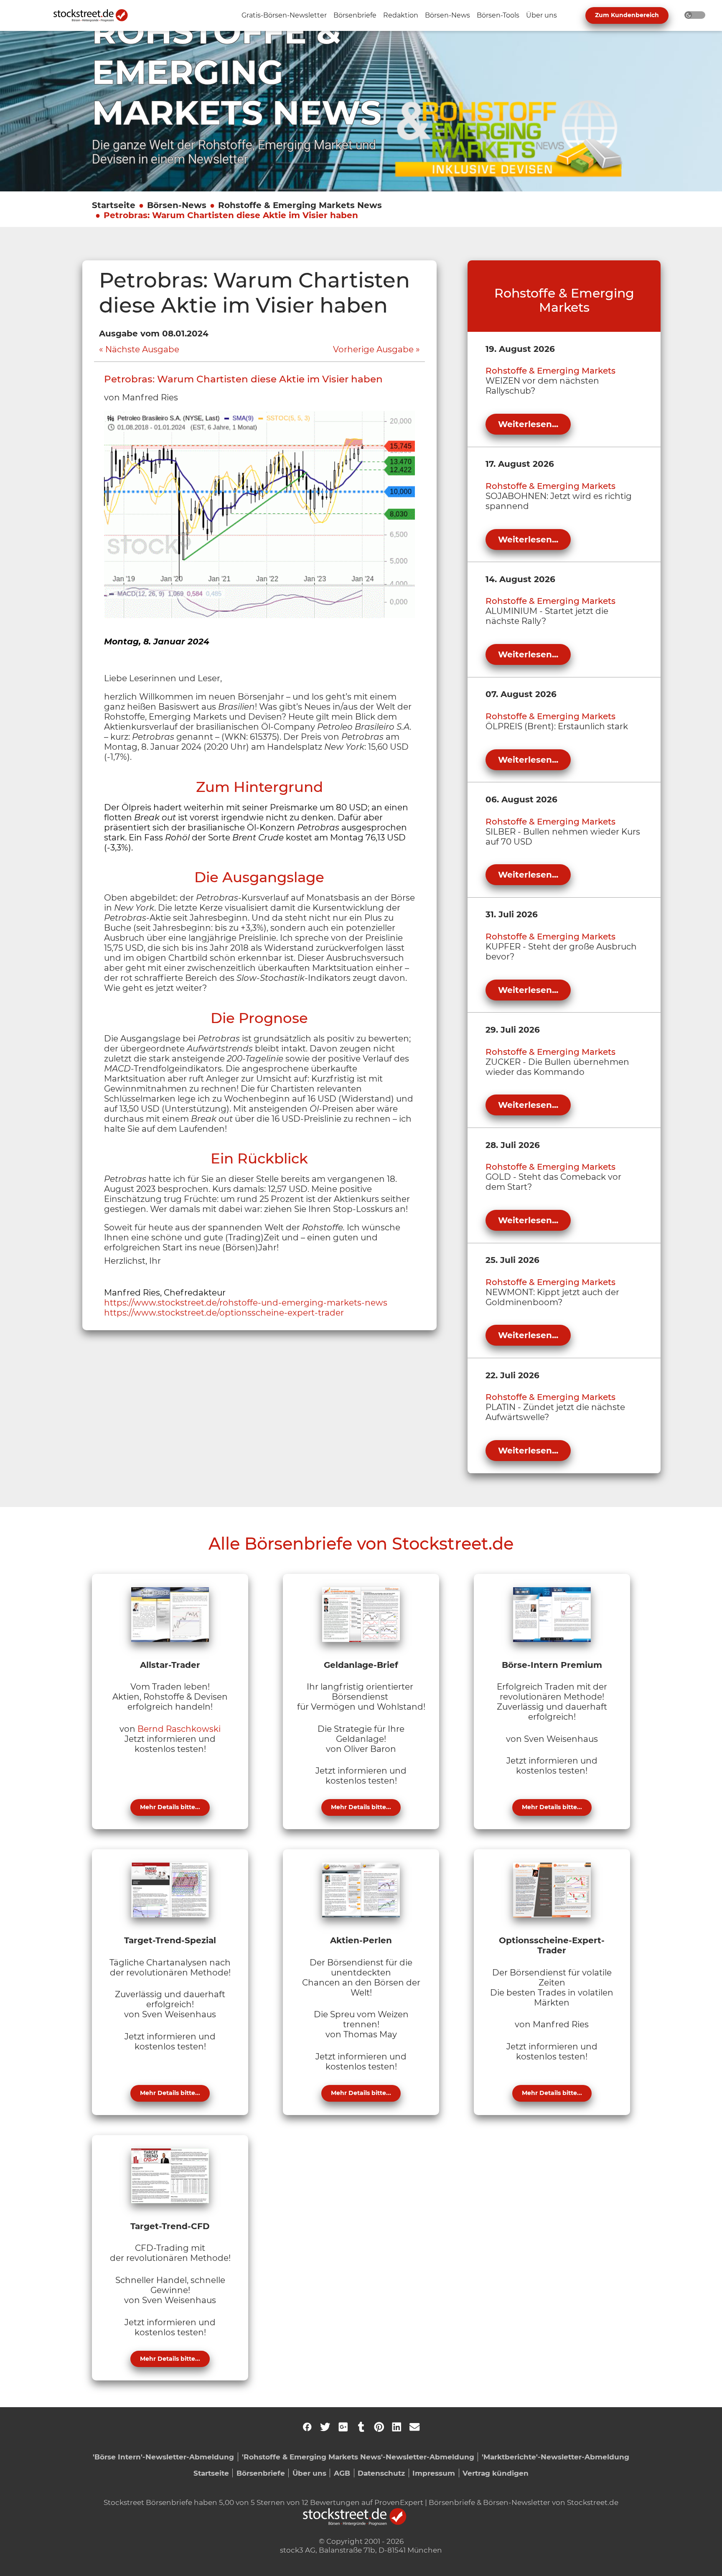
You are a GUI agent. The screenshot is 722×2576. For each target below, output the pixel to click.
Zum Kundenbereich (627, 15)
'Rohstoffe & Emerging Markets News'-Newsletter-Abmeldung (358, 2457)
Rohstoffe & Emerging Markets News (300, 205)
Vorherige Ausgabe (373, 349)
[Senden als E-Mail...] (414, 2427)
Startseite (114, 205)
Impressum (434, 2473)
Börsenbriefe (261, 2473)
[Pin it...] (379, 2427)
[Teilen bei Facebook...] (307, 2427)
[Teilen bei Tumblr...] (361, 2427)
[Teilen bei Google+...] (343, 2427)
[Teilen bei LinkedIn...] (397, 2427)
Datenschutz (381, 2473)
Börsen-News (177, 205)
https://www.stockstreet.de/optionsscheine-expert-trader (224, 1313)
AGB (342, 2473)
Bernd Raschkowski (179, 1729)
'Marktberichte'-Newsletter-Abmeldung (555, 2457)
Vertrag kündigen (496, 2473)
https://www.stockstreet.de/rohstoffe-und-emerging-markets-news (246, 1303)
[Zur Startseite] (95, 15)
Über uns (309, 2473)
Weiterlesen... (528, 424)
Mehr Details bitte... (170, 1807)
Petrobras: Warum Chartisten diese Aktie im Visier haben (231, 215)
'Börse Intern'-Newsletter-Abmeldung (163, 2457)
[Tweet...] (325, 2427)
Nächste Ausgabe (142, 349)
